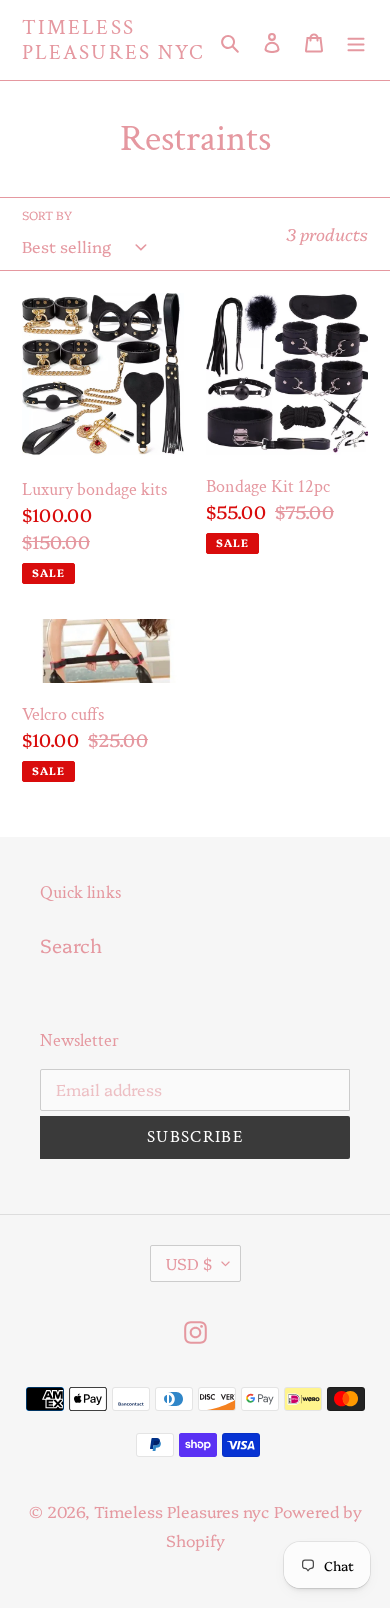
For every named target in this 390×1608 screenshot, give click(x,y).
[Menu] (356, 40)
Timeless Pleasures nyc (113, 40)
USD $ (189, 1263)
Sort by (47, 214)
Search (71, 945)
